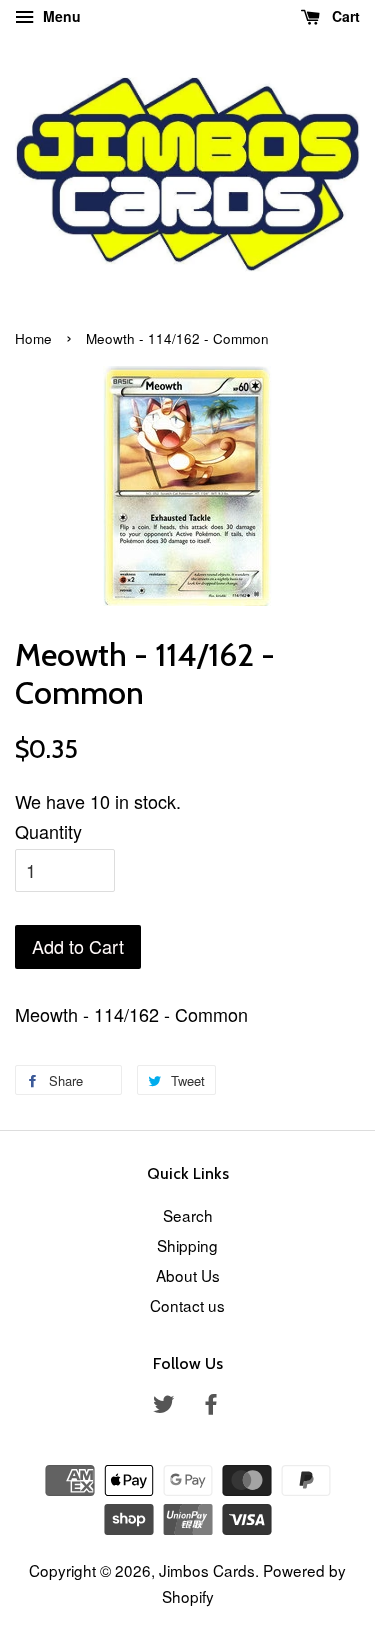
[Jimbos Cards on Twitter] (164, 1406)
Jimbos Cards (207, 1570)
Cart (344, 16)
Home (33, 338)
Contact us (187, 1305)
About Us (188, 1275)
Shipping (187, 1245)
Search (188, 1215)
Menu (60, 16)
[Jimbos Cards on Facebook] (211, 1406)
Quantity (48, 831)
